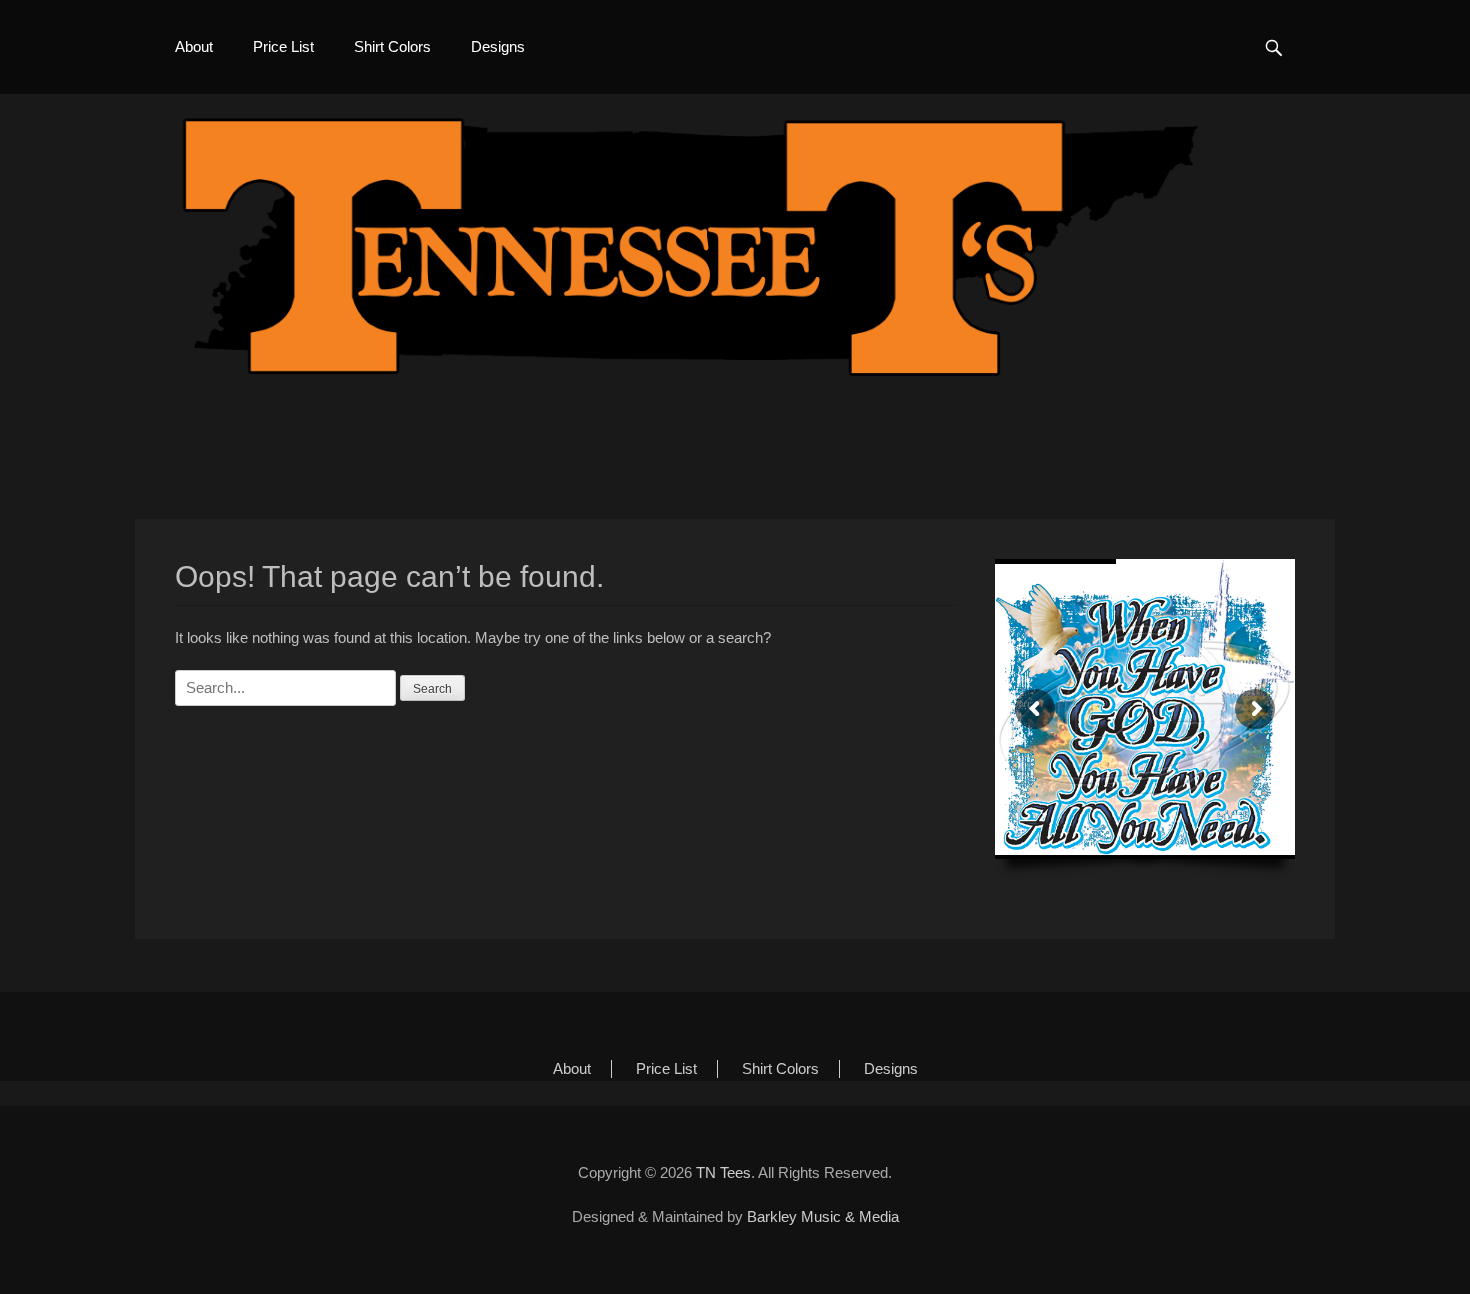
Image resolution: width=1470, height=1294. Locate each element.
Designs (498, 46)
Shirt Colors (392, 46)
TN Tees (723, 1172)
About (194, 46)
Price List (283, 46)
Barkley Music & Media (823, 1216)
